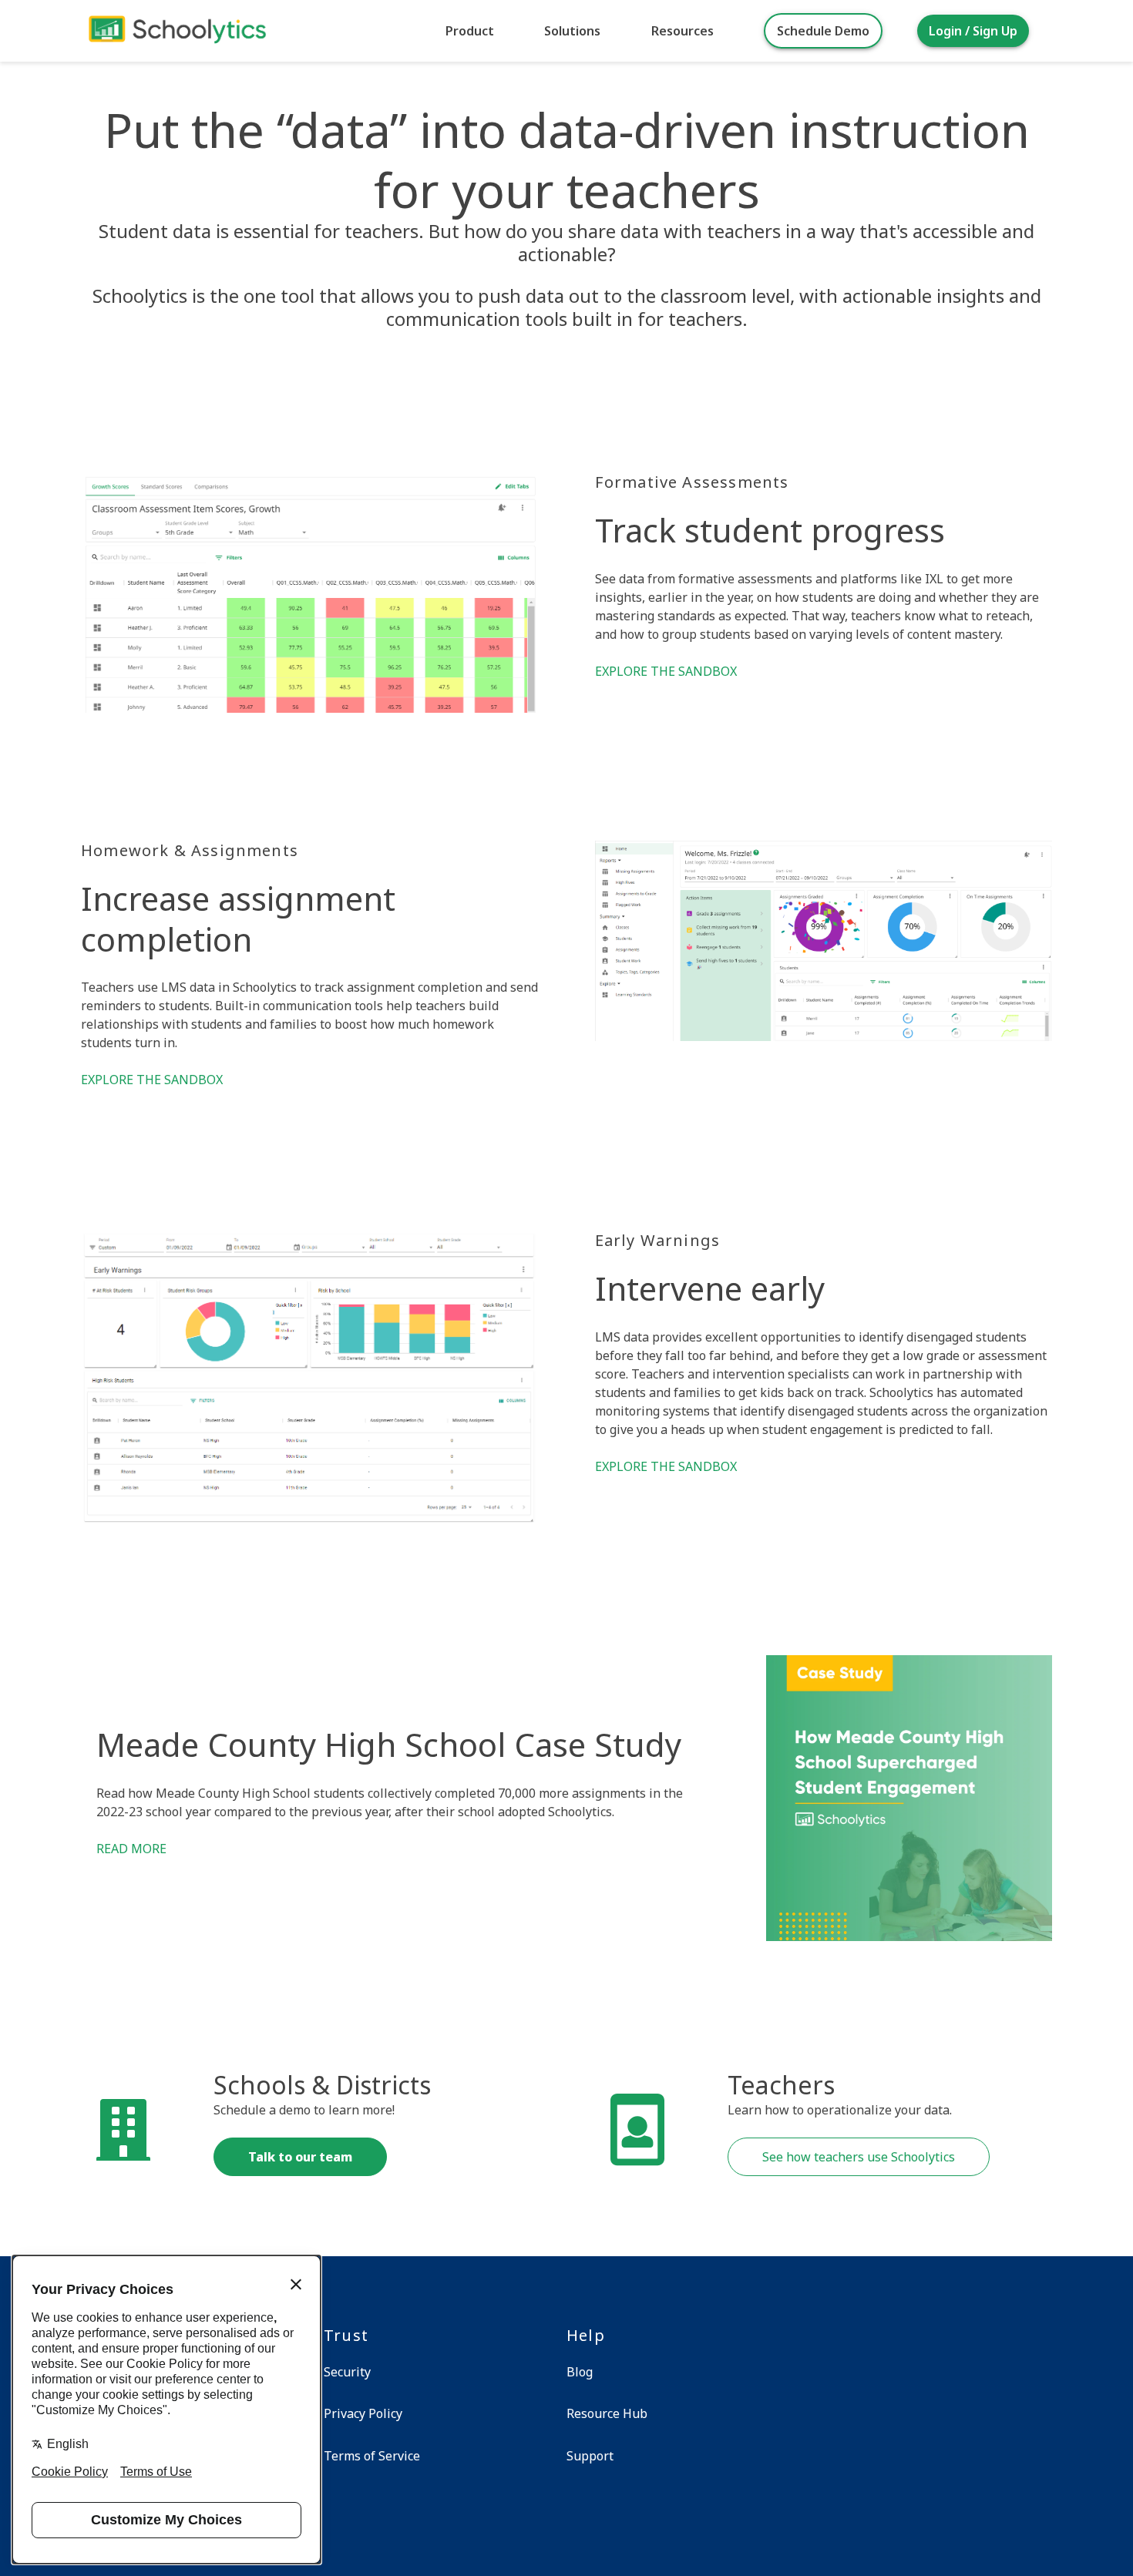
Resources (682, 31)
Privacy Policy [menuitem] (363, 2413)
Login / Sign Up (973, 31)
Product (470, 31)
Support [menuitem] (590, 2456)
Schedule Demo (823, 31)
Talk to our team (300, 2157)
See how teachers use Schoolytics (859, 2157)
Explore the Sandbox (666, 671)
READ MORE (131, 1849)
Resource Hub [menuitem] (607, 2413)
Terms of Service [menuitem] (372, 2456)
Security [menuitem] (347, 2372)
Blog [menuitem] (580, 2372)
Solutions (572, 31)
